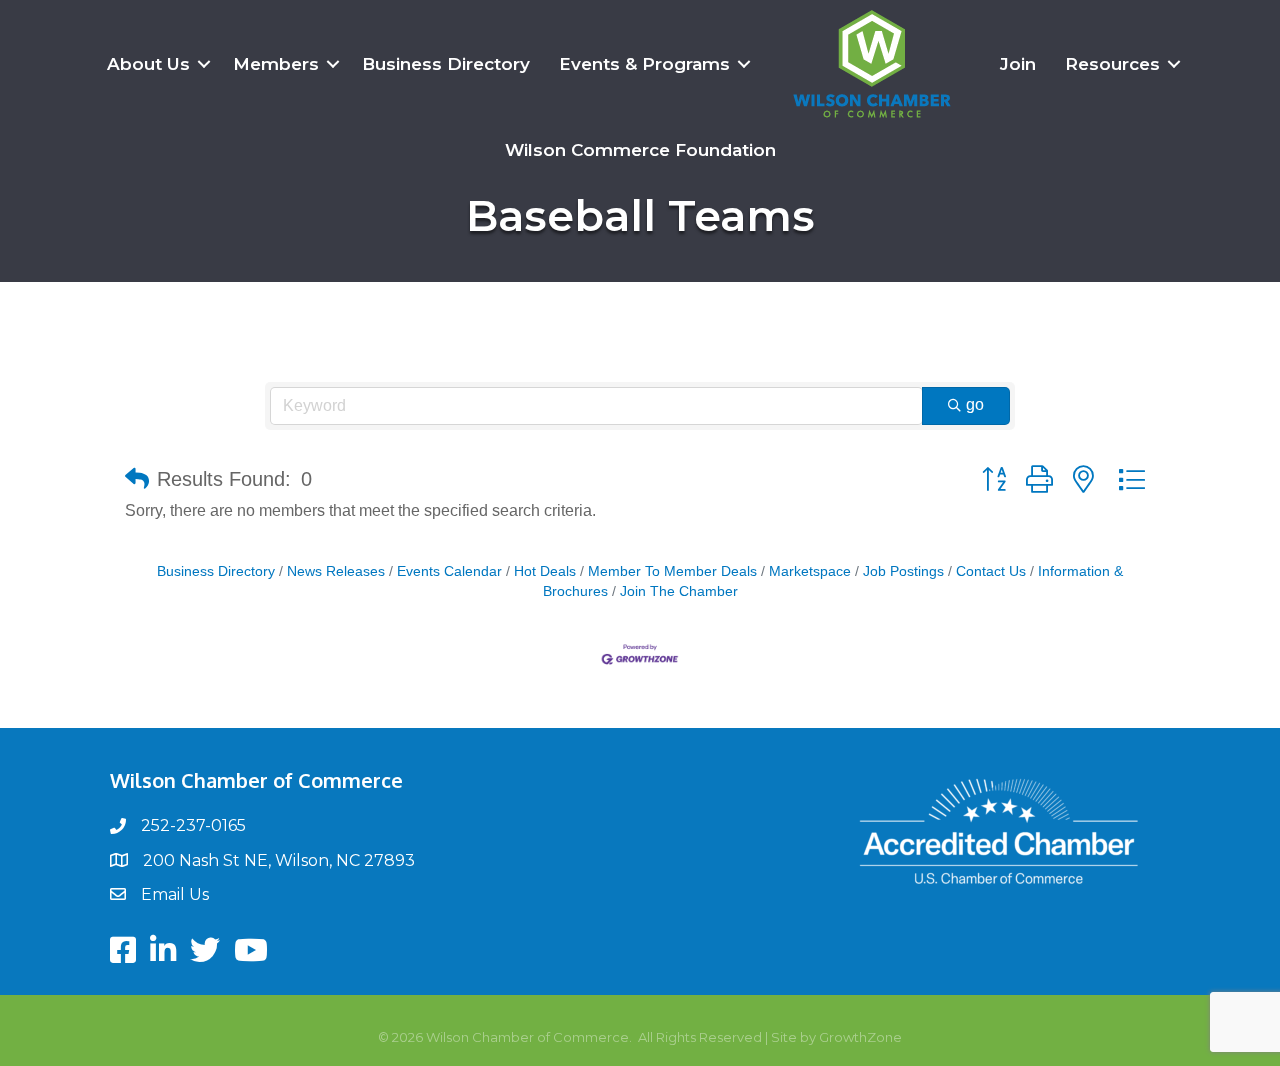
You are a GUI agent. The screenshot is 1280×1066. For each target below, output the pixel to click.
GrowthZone (860, 1037)
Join (1018, 64)
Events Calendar (449, 571)
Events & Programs (644, 64)
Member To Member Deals (672, 571)
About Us (148, 64)
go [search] (975, 404)
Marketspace (810, 571)
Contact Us (991, 571)
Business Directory (446, 64)
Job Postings (903, 571)
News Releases (336, 571)
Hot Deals (545, 571)
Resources (1112, 64)
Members (276, 64)
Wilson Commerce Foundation (640, 150)
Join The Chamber (679, 591)
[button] (137, 479)
